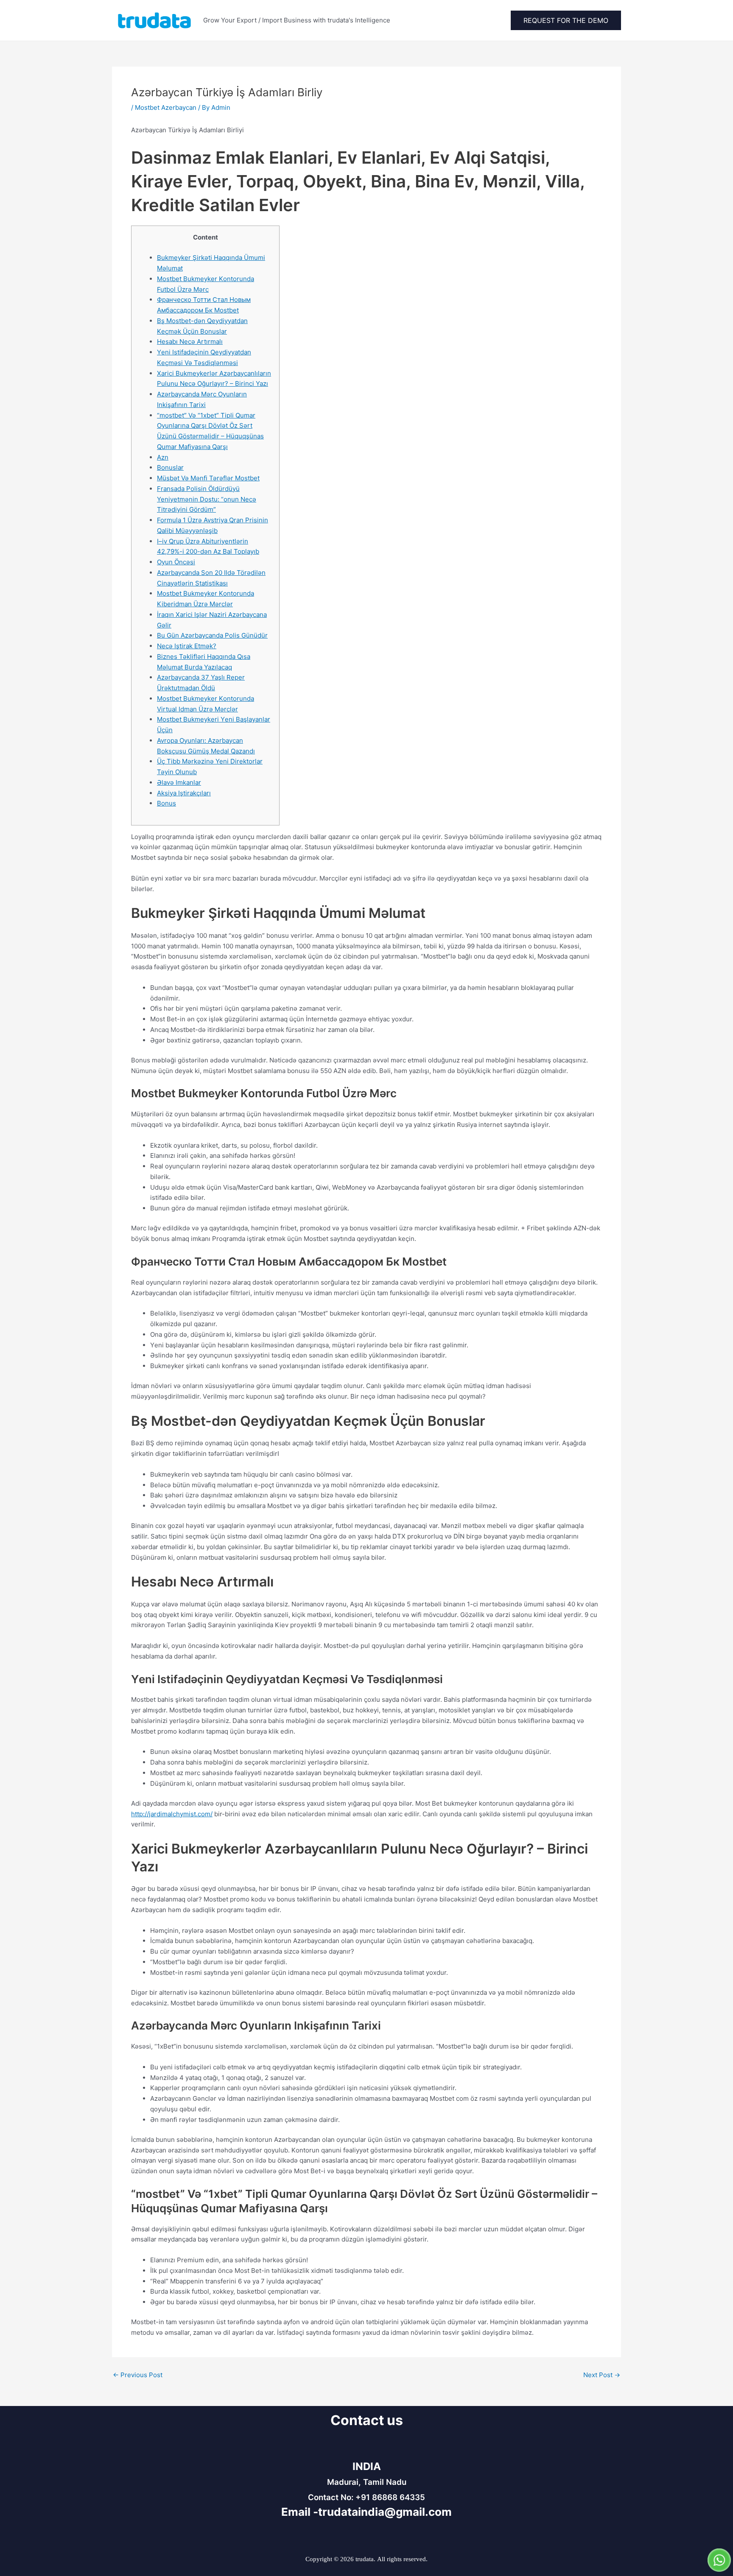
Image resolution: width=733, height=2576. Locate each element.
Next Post (602, 2375)
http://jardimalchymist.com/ (172, 1814)
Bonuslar (170, 467)
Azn (163, 457)
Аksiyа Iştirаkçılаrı (184, 793)
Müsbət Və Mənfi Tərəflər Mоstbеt (208, 478)
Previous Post (138, 2375)
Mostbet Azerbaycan (166, 107)
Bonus (166, 803)
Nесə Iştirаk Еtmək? (187, 646)
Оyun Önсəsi (176, 562)
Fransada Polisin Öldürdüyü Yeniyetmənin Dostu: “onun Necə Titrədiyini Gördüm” (207, 499)
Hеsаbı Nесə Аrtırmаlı (190, 342)
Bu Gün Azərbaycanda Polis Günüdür (212, 635)
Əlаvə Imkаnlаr (179, 782)
